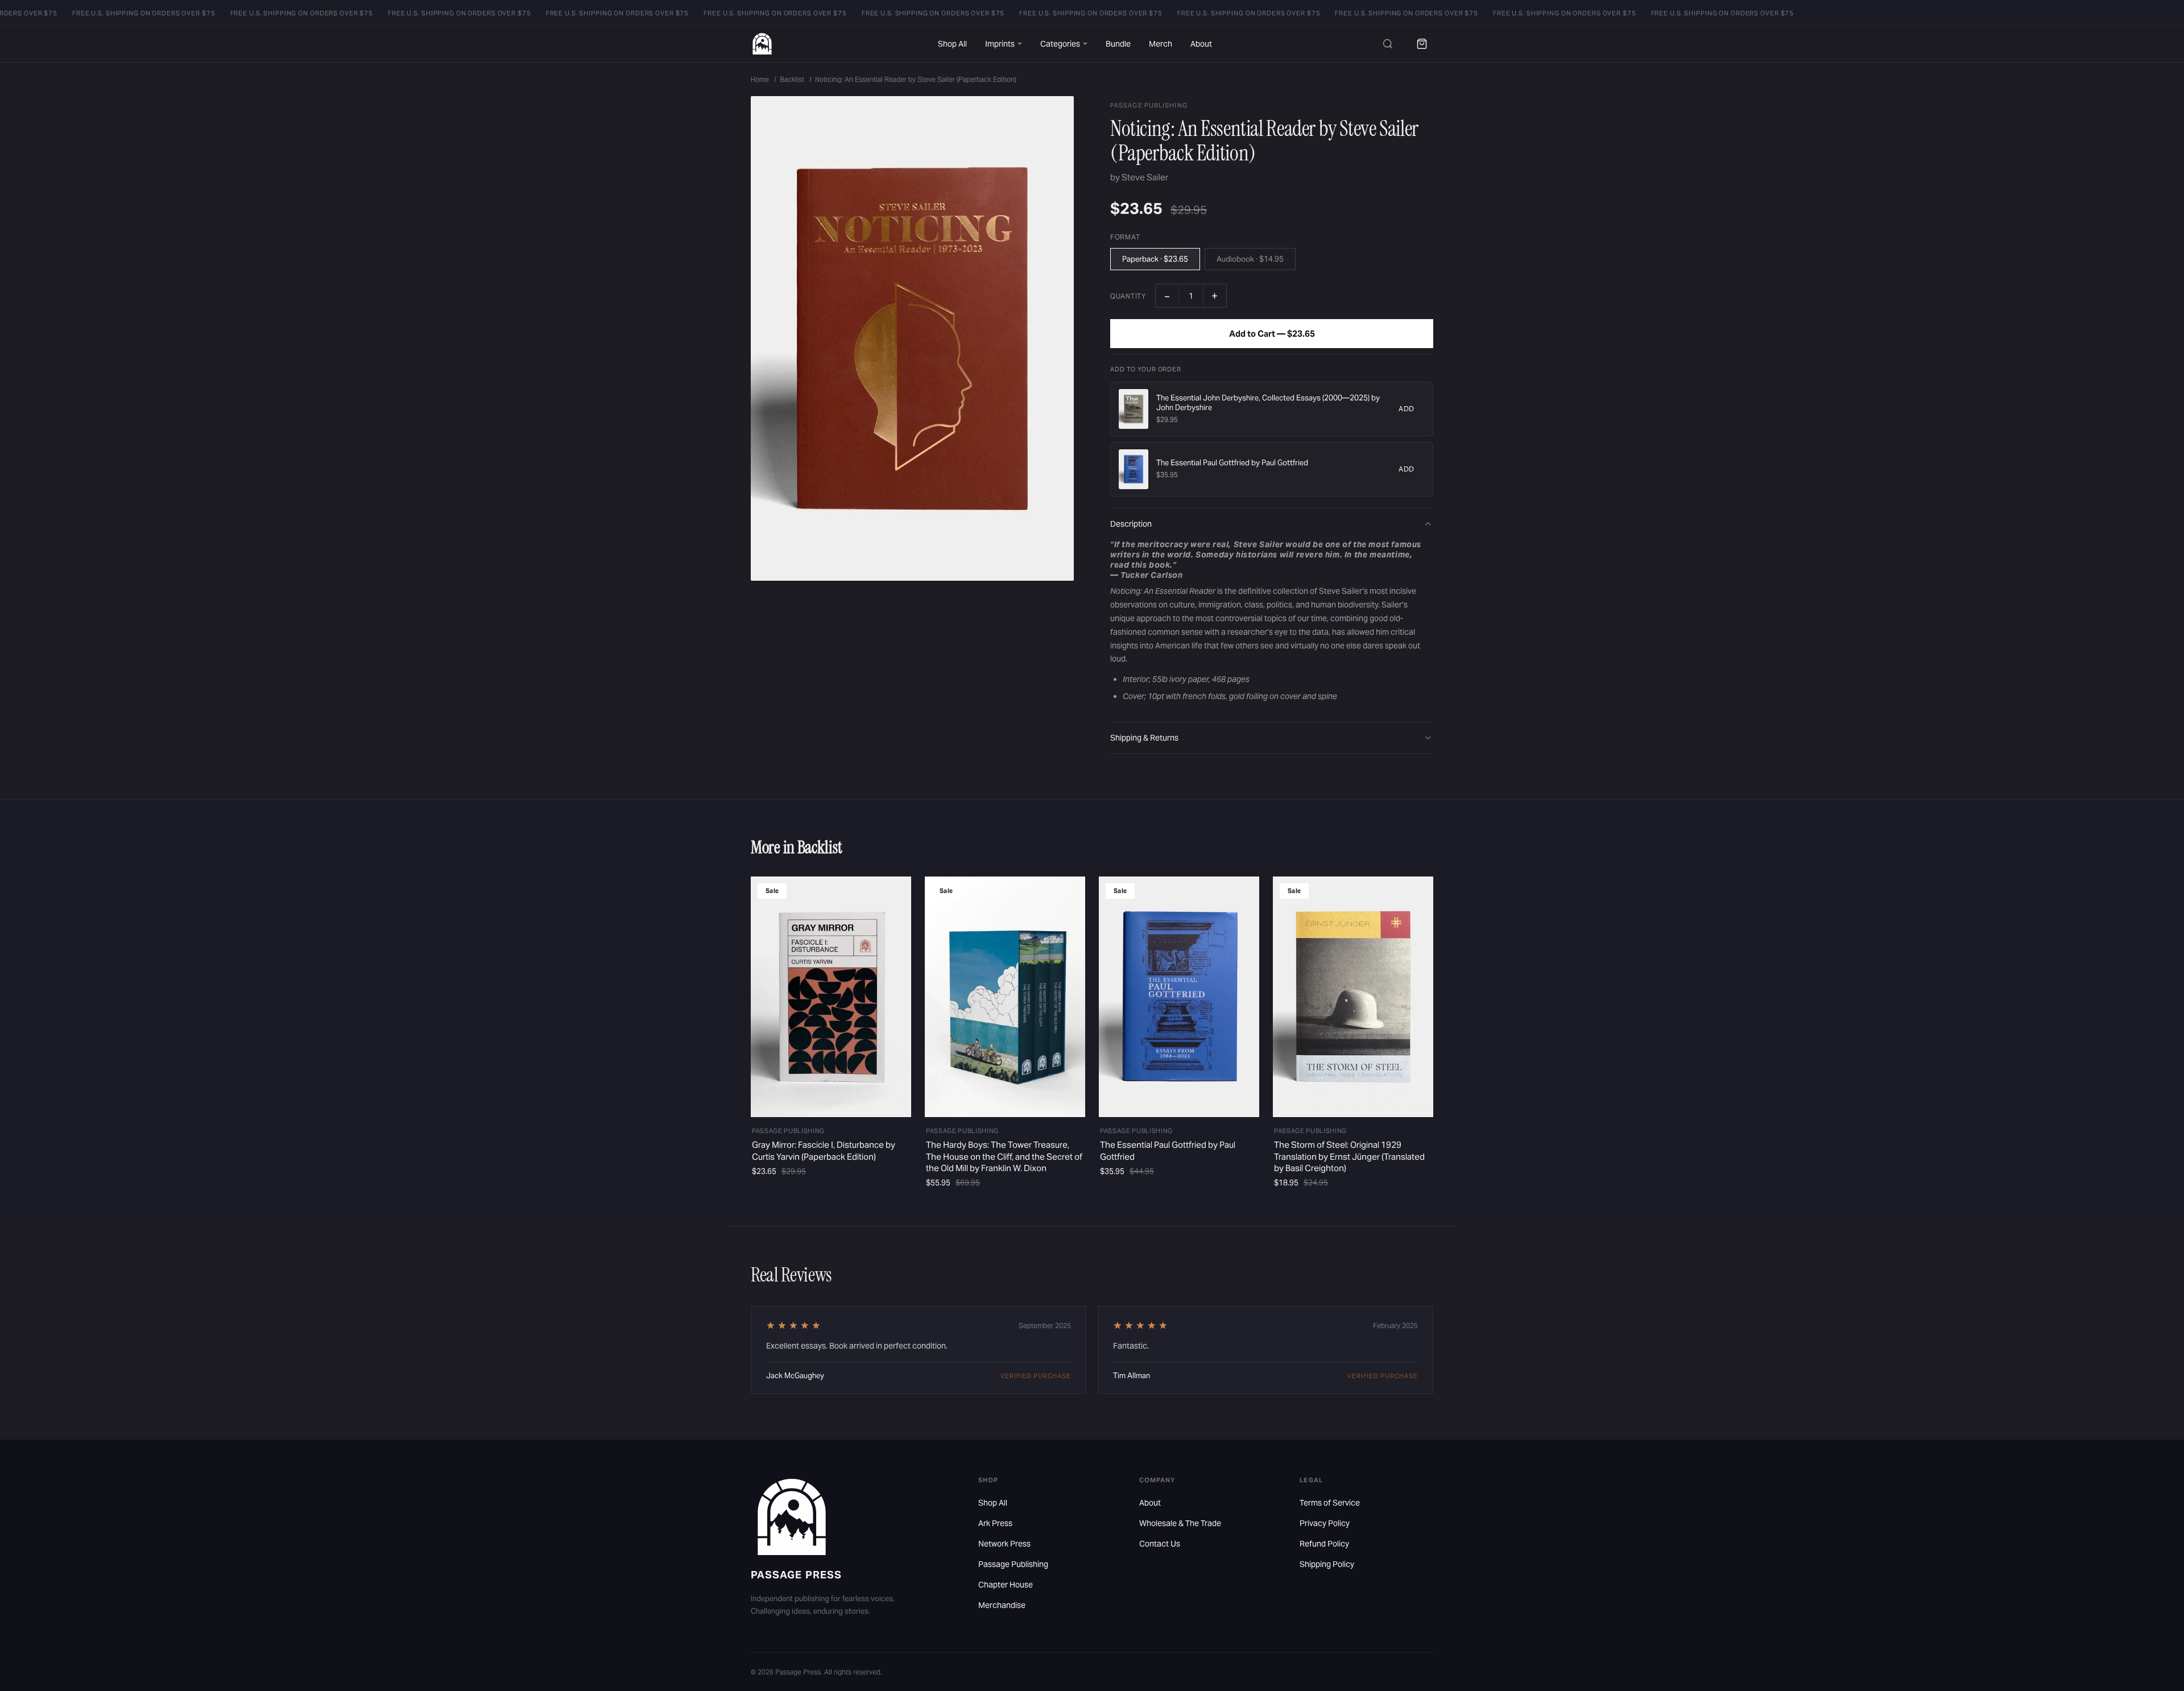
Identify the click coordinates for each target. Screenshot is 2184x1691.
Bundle (1118, 44)
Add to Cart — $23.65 (1272, 334)
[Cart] (1422, 44)
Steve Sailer (1145, 177)
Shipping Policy (1327, 1564)
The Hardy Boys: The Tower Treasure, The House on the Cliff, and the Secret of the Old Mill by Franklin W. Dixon (1004, 1156)
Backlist (792, 79)
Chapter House (1006, 1585)
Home (760, 79)
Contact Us (1160, 1544)
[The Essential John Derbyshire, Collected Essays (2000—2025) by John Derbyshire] (1134, 409)
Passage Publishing (1013, 1564)
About (1201, 44)
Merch (1161, 44)
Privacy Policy (1325, 1523)
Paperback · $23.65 (1155, 259)
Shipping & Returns (1144, 738)
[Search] (1388, 44)
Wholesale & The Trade (1180, 1523)
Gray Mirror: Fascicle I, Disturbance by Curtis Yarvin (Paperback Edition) (824, 1150)
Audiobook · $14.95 (1250, 259)
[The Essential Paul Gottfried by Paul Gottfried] (1134, 469)
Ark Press (995, 1523)
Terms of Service (1330, 1503)
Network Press (1004, 1544)
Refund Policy (1324, 1544)
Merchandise (1002, 1605)
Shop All (952, 44)
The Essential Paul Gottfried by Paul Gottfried (1232, 463)
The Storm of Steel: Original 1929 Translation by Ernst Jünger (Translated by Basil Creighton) (1349, 1156)
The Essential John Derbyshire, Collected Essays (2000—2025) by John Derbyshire (1268, 403)
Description (1131, 524)
